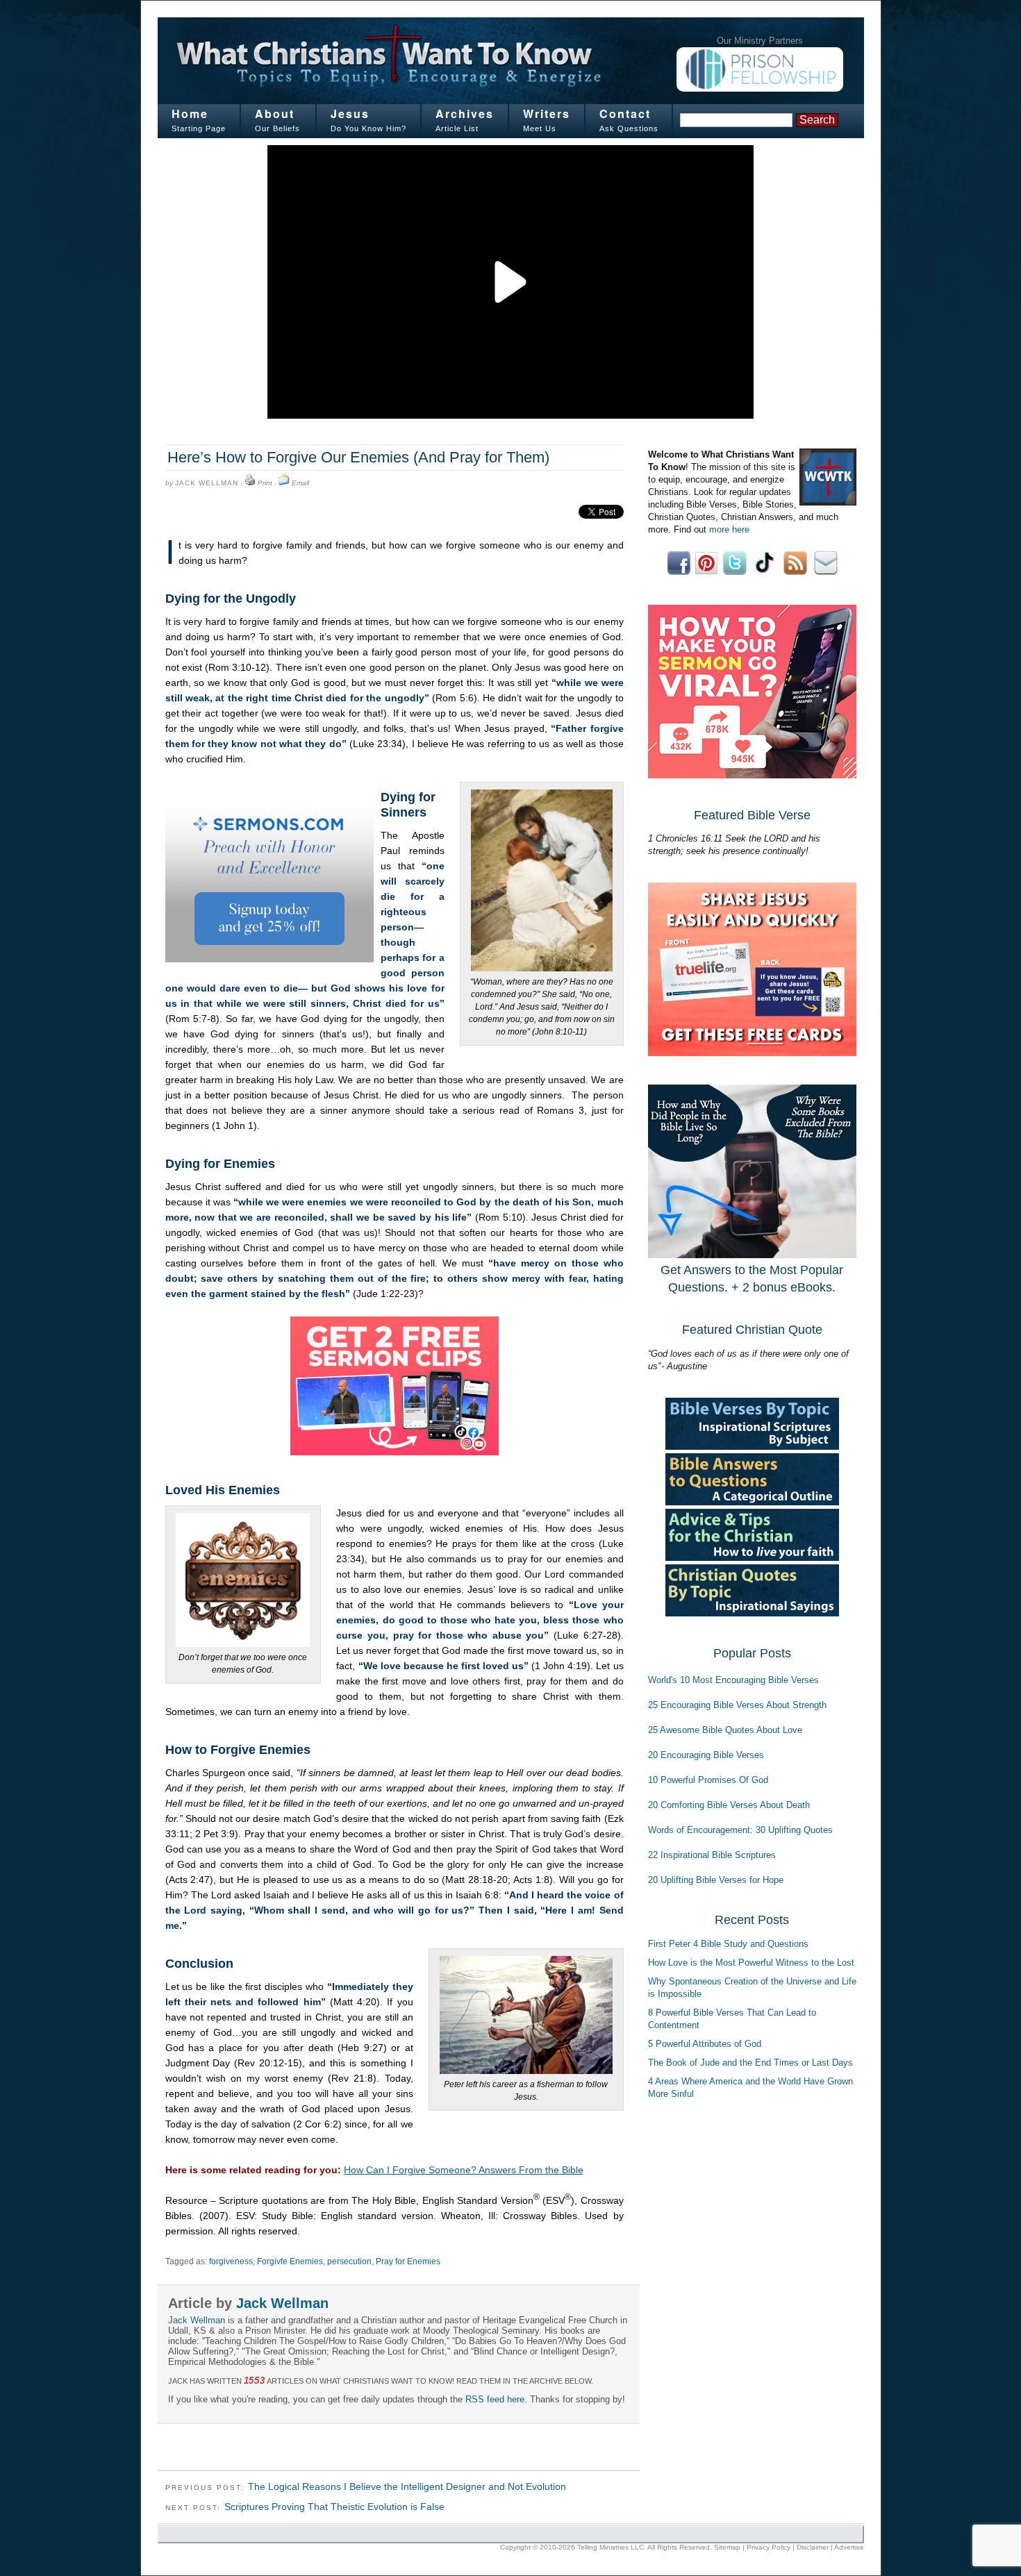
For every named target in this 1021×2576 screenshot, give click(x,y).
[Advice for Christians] (752, 1558)
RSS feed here (495, 2399)
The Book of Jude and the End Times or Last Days (750, 2063)
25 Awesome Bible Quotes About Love (725, 1730)
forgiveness (231, 2261)
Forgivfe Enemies (290, 2261)
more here (729, 529)
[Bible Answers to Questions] (752, 1502)
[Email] (284, 483)
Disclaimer (813, 2547)
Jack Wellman (207, 483)
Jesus (350, 114)
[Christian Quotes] (752, 1613)
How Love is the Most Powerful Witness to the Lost (751, 1963)
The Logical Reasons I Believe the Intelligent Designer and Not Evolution (407, 2486)
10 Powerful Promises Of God (708, 1780)
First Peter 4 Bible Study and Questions (728, 1944)
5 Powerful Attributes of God (705, 2044)
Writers (547, 114)
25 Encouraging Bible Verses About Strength (737, 1705)
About (275, 114)
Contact (625, 114)
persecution (349, 2261)
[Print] (250, 483)
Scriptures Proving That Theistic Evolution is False (334, 2507)
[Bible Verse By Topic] (752, 1447)
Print (265, 483)
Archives (465, 114)
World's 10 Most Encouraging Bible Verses (733, 1680)
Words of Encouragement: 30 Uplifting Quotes (740, 1830)
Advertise (849, 2547)
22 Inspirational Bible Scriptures (712, 1855)
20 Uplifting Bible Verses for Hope (716, 1880)
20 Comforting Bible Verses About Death (729, 1805)
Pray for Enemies (408, 2261)
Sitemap (727, 2547)
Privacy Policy (769, 2547)
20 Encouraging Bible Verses (706, 1755)
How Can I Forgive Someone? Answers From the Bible (464, 2170)
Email (300, 483)
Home (190, 114)
